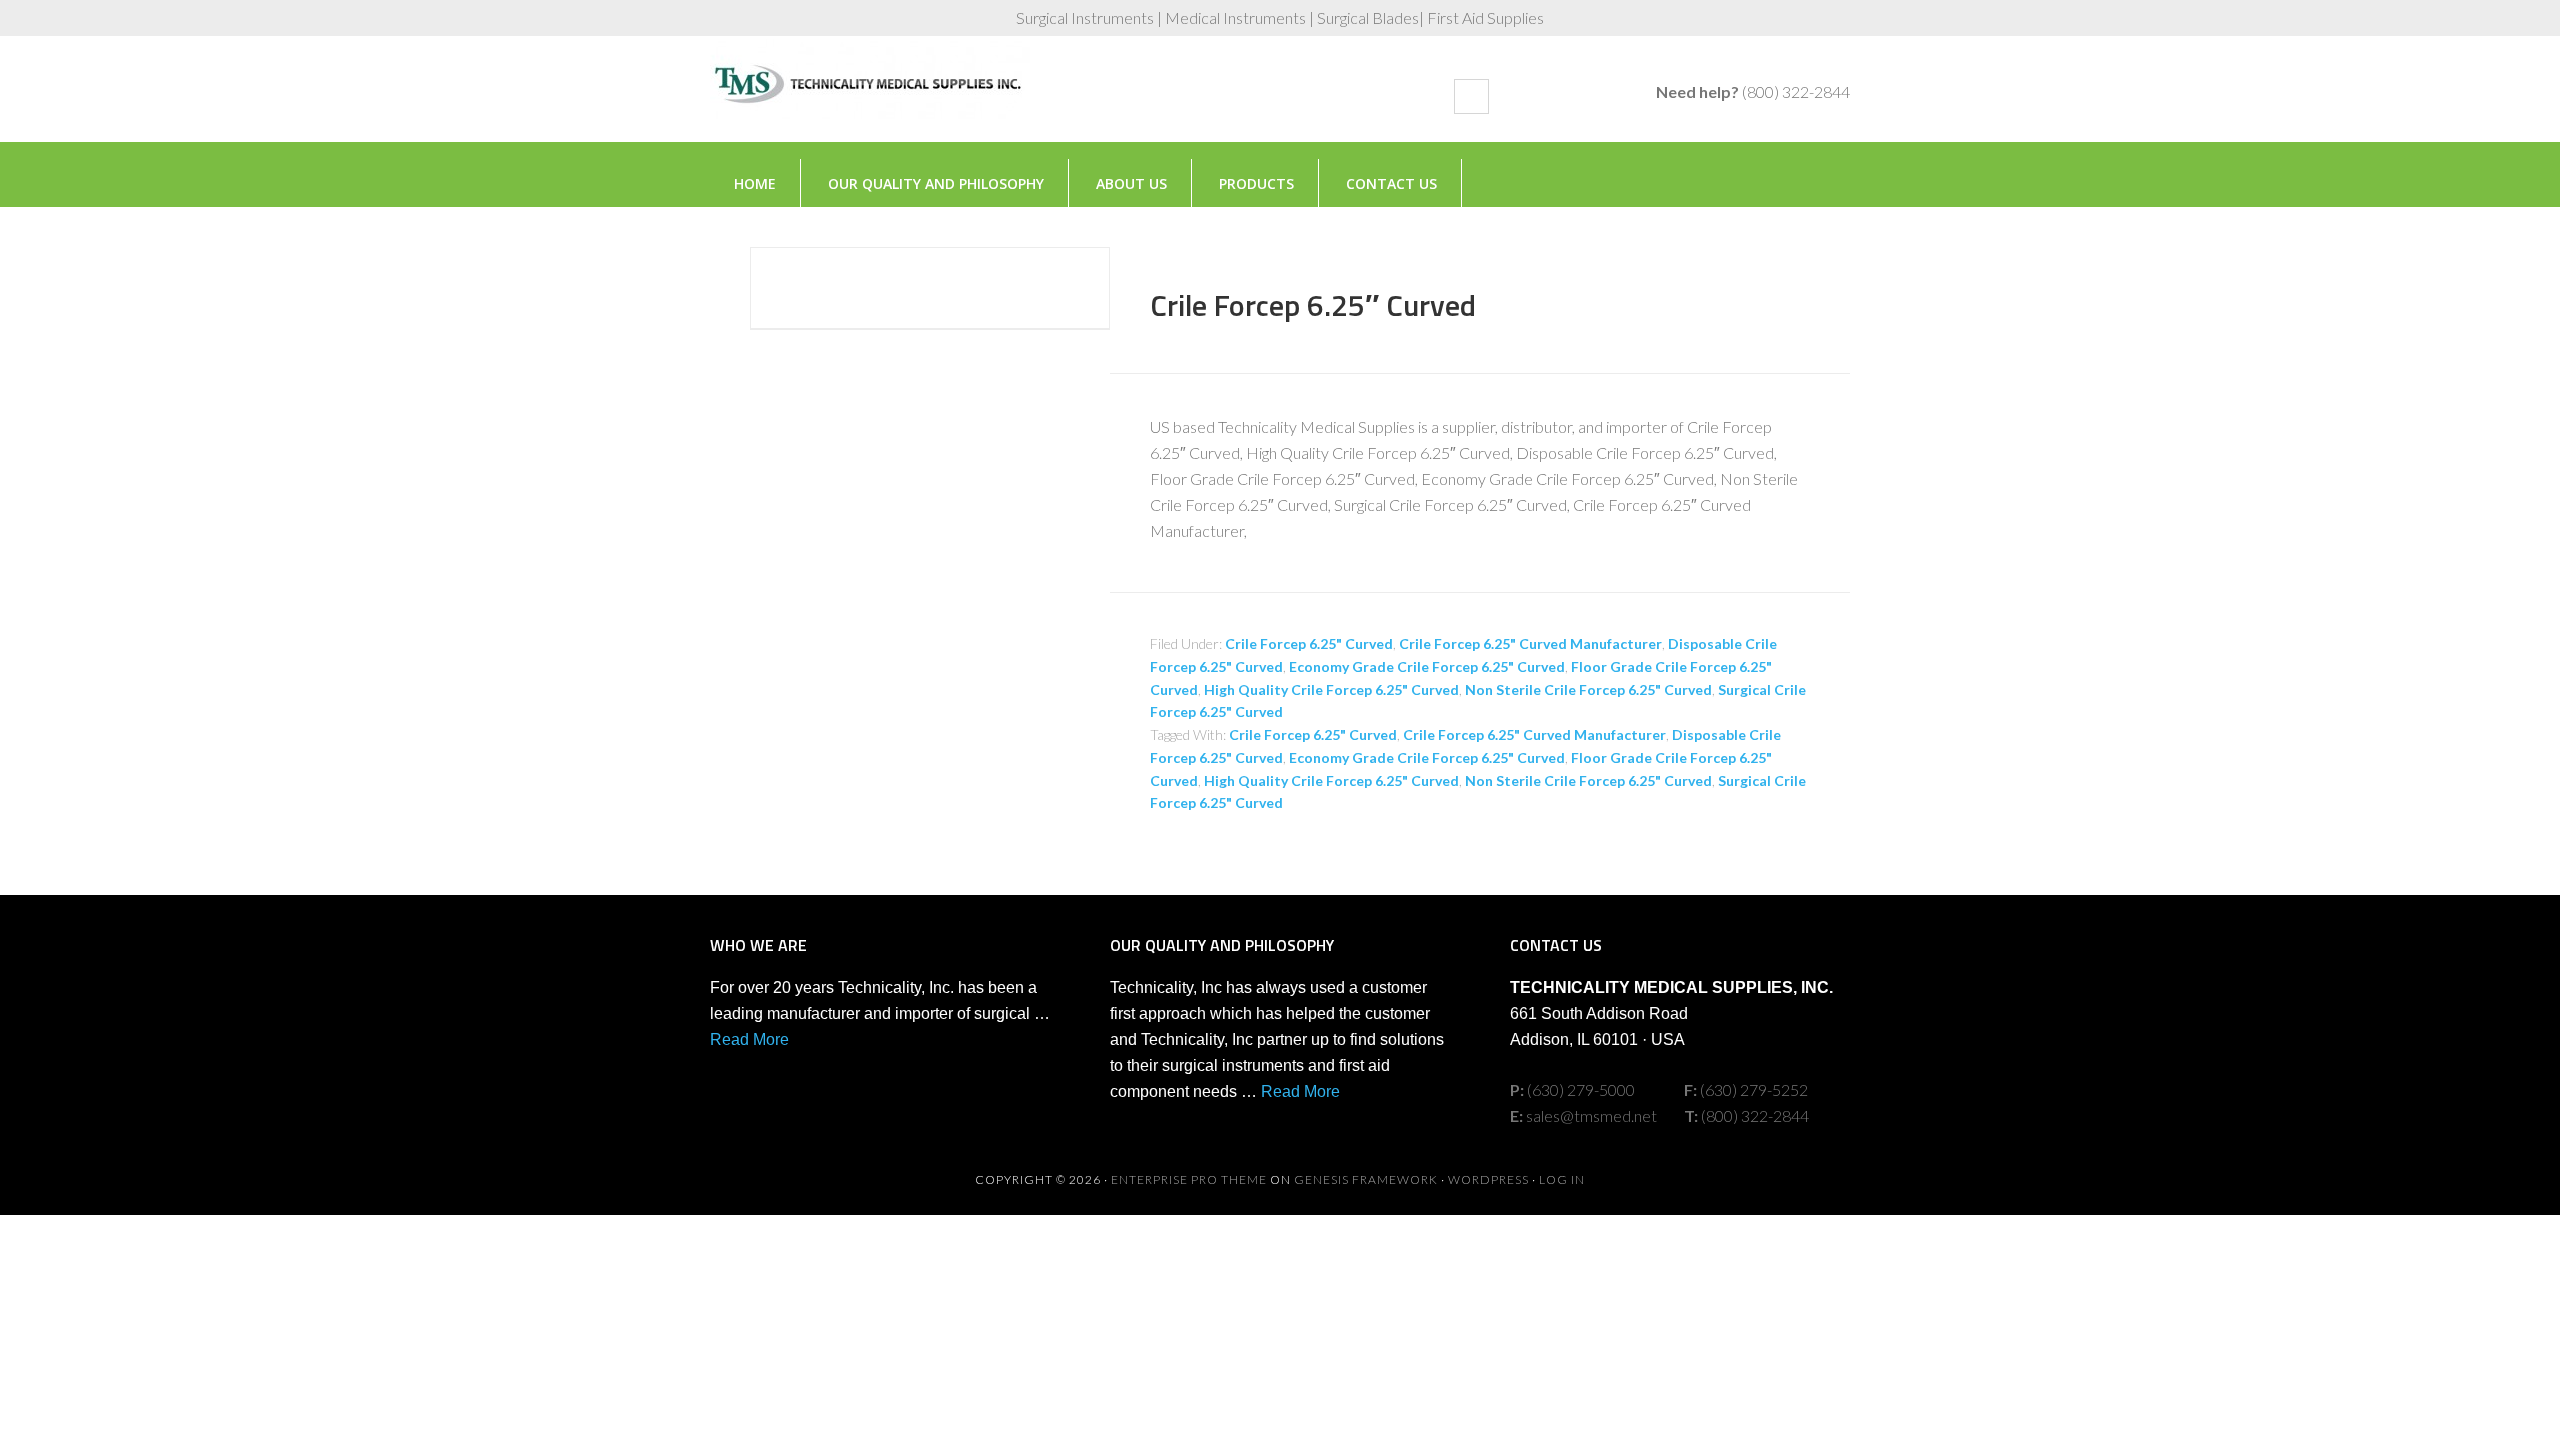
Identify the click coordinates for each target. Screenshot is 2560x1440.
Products (1256, 183)
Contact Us (1391, 183)
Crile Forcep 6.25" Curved (1309, 643)
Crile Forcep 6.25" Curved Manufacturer (1530, 643)
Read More (749, 1039)
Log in (1562, 1179)
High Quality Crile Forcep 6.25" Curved (1331, 689)
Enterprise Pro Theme (1189, 1179)
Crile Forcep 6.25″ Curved (1313, 305)
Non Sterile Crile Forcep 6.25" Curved (1588, 689)
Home (755, 183)
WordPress (1488, 1179)
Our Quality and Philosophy (936, 183)
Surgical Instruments (870, 99)
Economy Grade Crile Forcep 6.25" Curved (1427, 666)
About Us (1131, 183)
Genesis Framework (1366, 1179)
